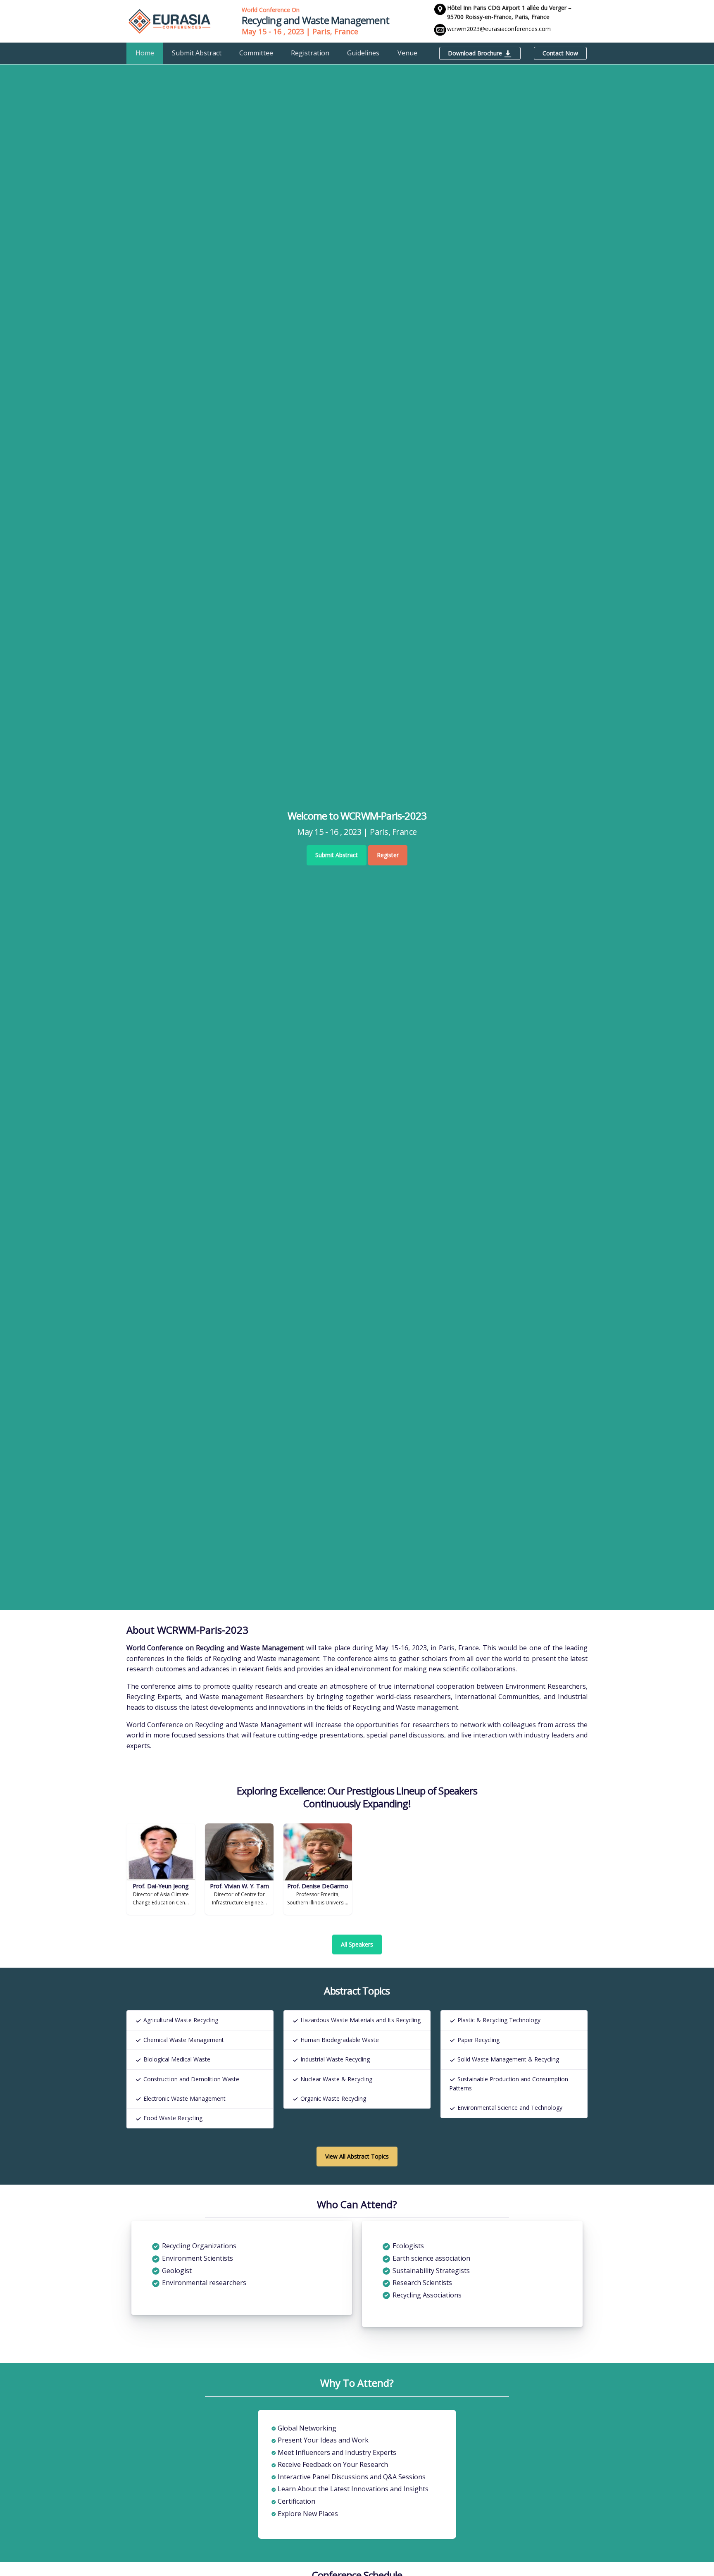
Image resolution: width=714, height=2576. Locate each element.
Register (388, 855)
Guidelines (363, 53)
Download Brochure (476, 53)
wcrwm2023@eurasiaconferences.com (499, 29)
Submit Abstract (197, 53)
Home (145, 53)
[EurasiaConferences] (170, 21)
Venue (407, 53)
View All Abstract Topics (357, 2156)
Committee (256, 53)
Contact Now (560, 53)
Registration (310, 53)
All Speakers (357, 1944)
